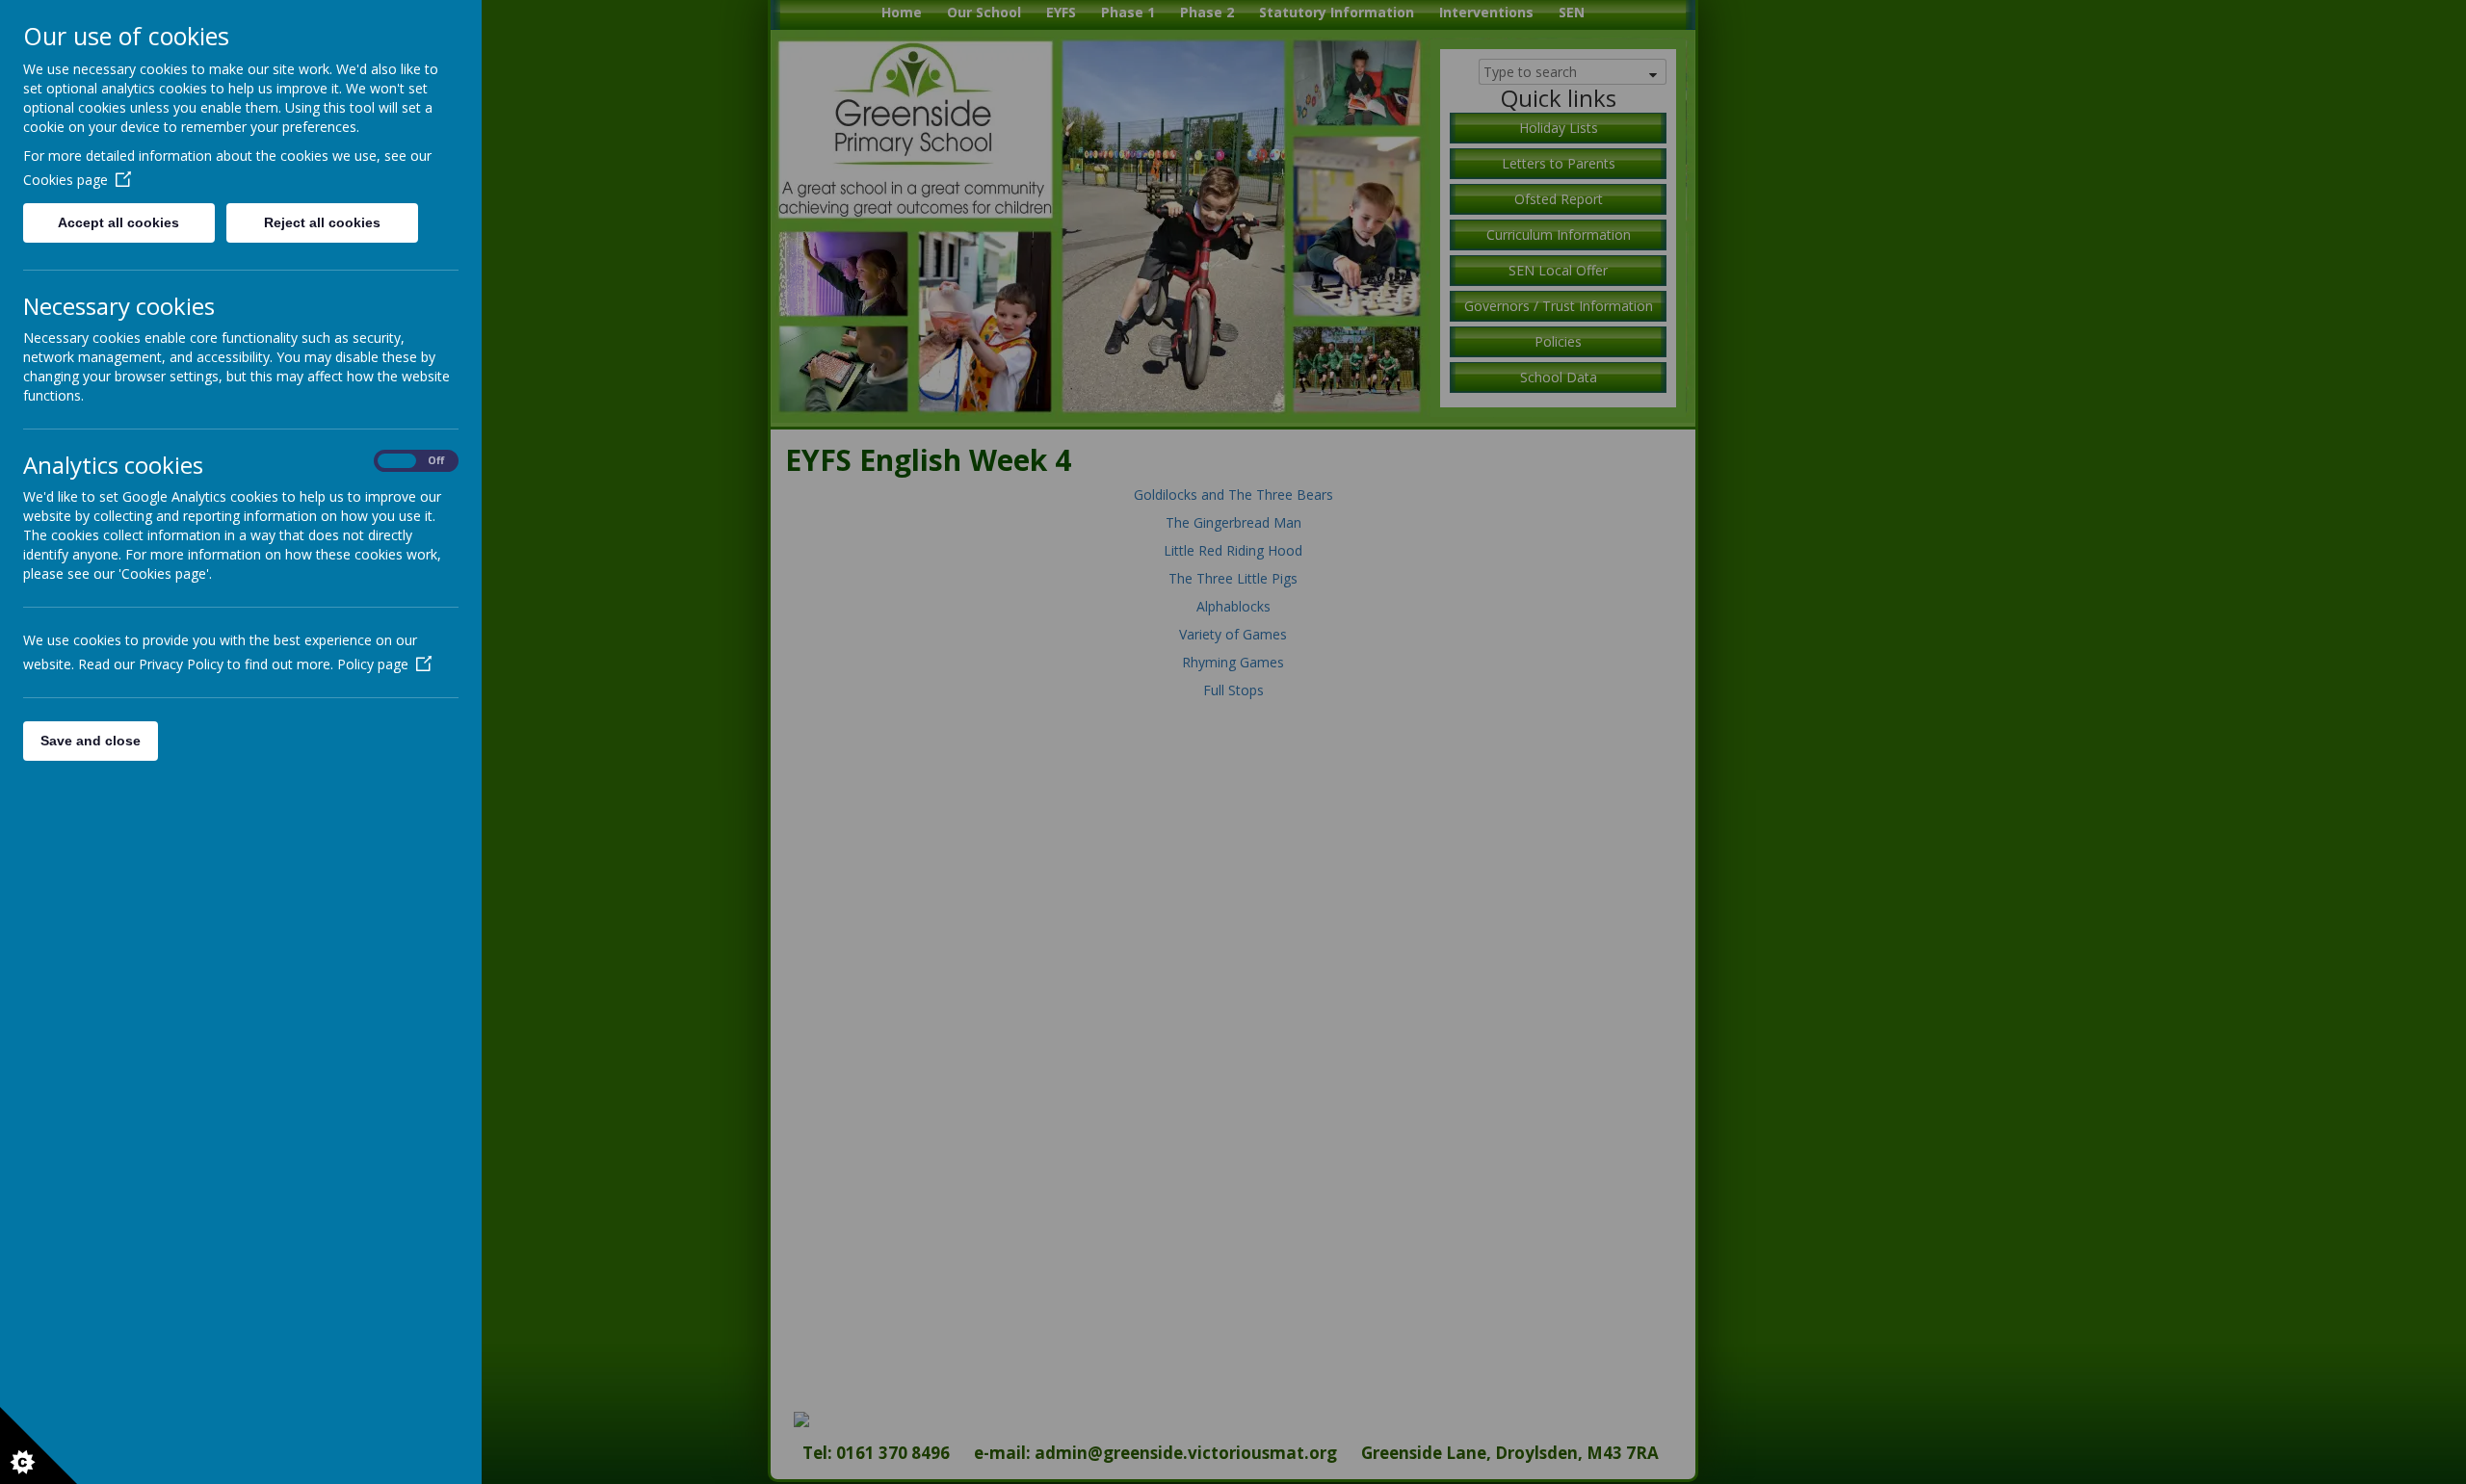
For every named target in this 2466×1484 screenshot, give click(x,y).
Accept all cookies (118, 222)
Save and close (91, 741)
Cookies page (66, 180)
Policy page (373, 664)
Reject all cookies (322, 222)
